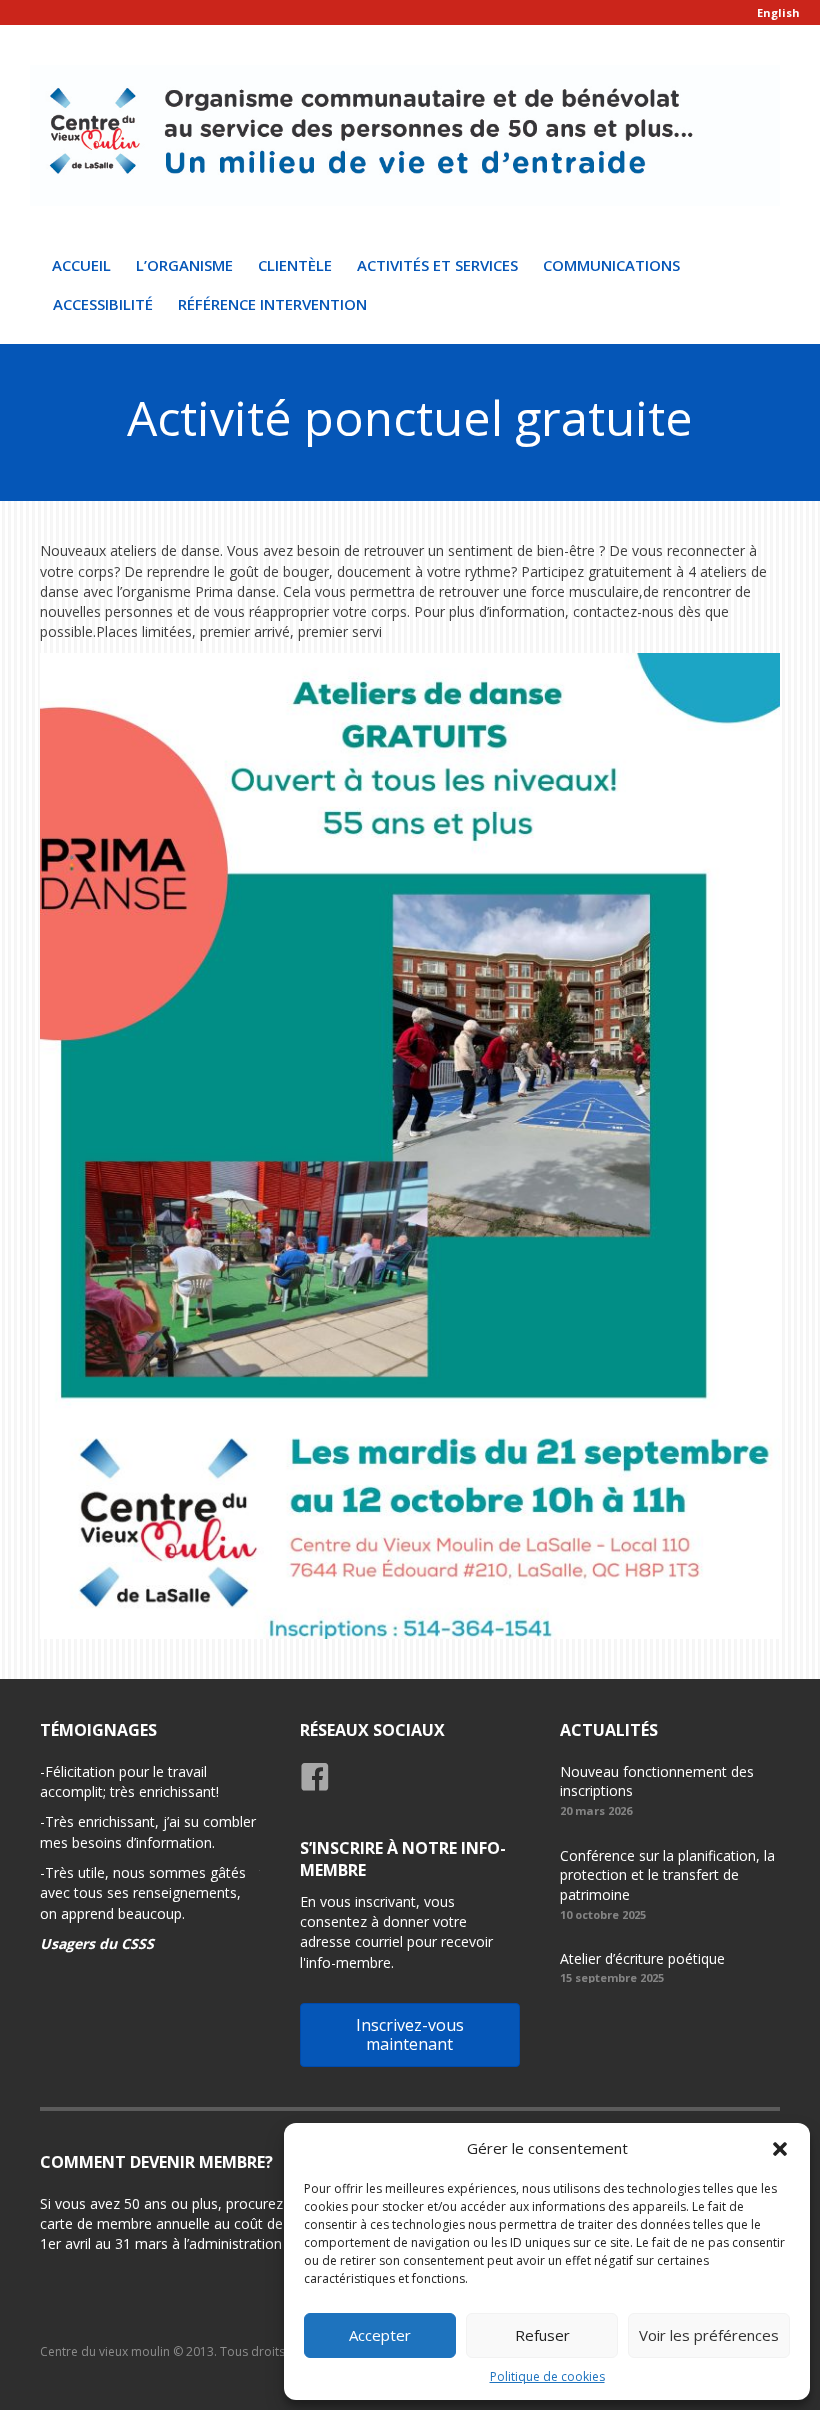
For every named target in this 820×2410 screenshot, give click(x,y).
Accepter (380, 2335)
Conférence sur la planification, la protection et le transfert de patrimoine (667, 1875)
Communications (611, 265)
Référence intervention (272, 304)
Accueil (81, 265)
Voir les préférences (709, 2335)
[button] (780, 2149)
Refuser (542, 2335)
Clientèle (295, 265)
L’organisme (184, 265)
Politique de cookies (547, 2376)
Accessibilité (103, 304)
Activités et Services (437, 265)
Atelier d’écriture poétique (642, 1958)
